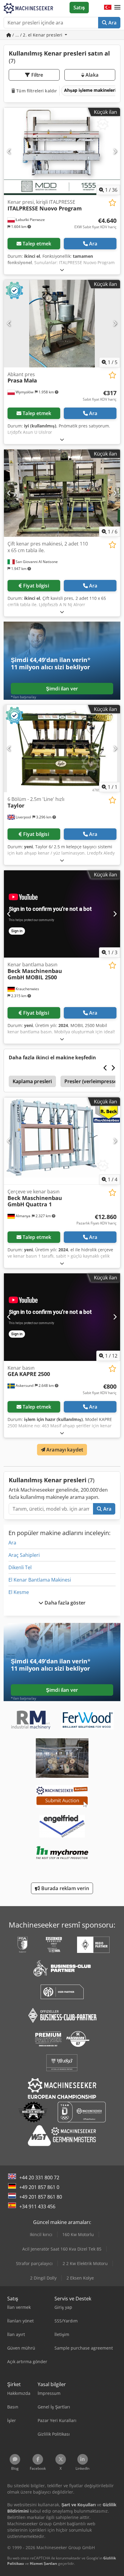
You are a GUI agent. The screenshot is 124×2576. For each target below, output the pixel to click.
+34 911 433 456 (37, 2206)
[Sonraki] (115, 151)
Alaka (91, 75)
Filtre (37, 75)
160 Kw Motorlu (78, 2234)
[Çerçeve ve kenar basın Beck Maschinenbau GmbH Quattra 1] (62, 1141)
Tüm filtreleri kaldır (36, 91)
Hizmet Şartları (43, 2563)
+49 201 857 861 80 (41, 2197)
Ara (112, 23)
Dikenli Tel (20, 1567)
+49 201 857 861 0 (39, 2187)
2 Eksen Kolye (80, 2278)
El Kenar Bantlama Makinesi (40, 1580)
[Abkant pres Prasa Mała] (62, 324)
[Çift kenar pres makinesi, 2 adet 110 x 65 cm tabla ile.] (62, 493)
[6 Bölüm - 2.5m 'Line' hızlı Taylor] (62, 749)
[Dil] (108, 8)
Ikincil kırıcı (41, 2234)
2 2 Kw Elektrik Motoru (85, 2263)
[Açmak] (62, 270)
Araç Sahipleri (24, 1555)
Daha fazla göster (64, 1603)
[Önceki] (9, 151)
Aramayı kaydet (64, 1450)
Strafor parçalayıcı (34, 2263)
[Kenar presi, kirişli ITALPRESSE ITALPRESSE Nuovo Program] (62, 152)
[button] (117, 8)
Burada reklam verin (64, 1888)
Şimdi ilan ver (62, 689)
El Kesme (19, 1592)
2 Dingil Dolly (43, 2278)
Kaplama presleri (32, 1081)
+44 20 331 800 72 (39, 2178)
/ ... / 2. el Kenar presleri (37, 35)
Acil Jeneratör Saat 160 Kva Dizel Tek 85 (62, 2249)
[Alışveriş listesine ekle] (112, 203)
